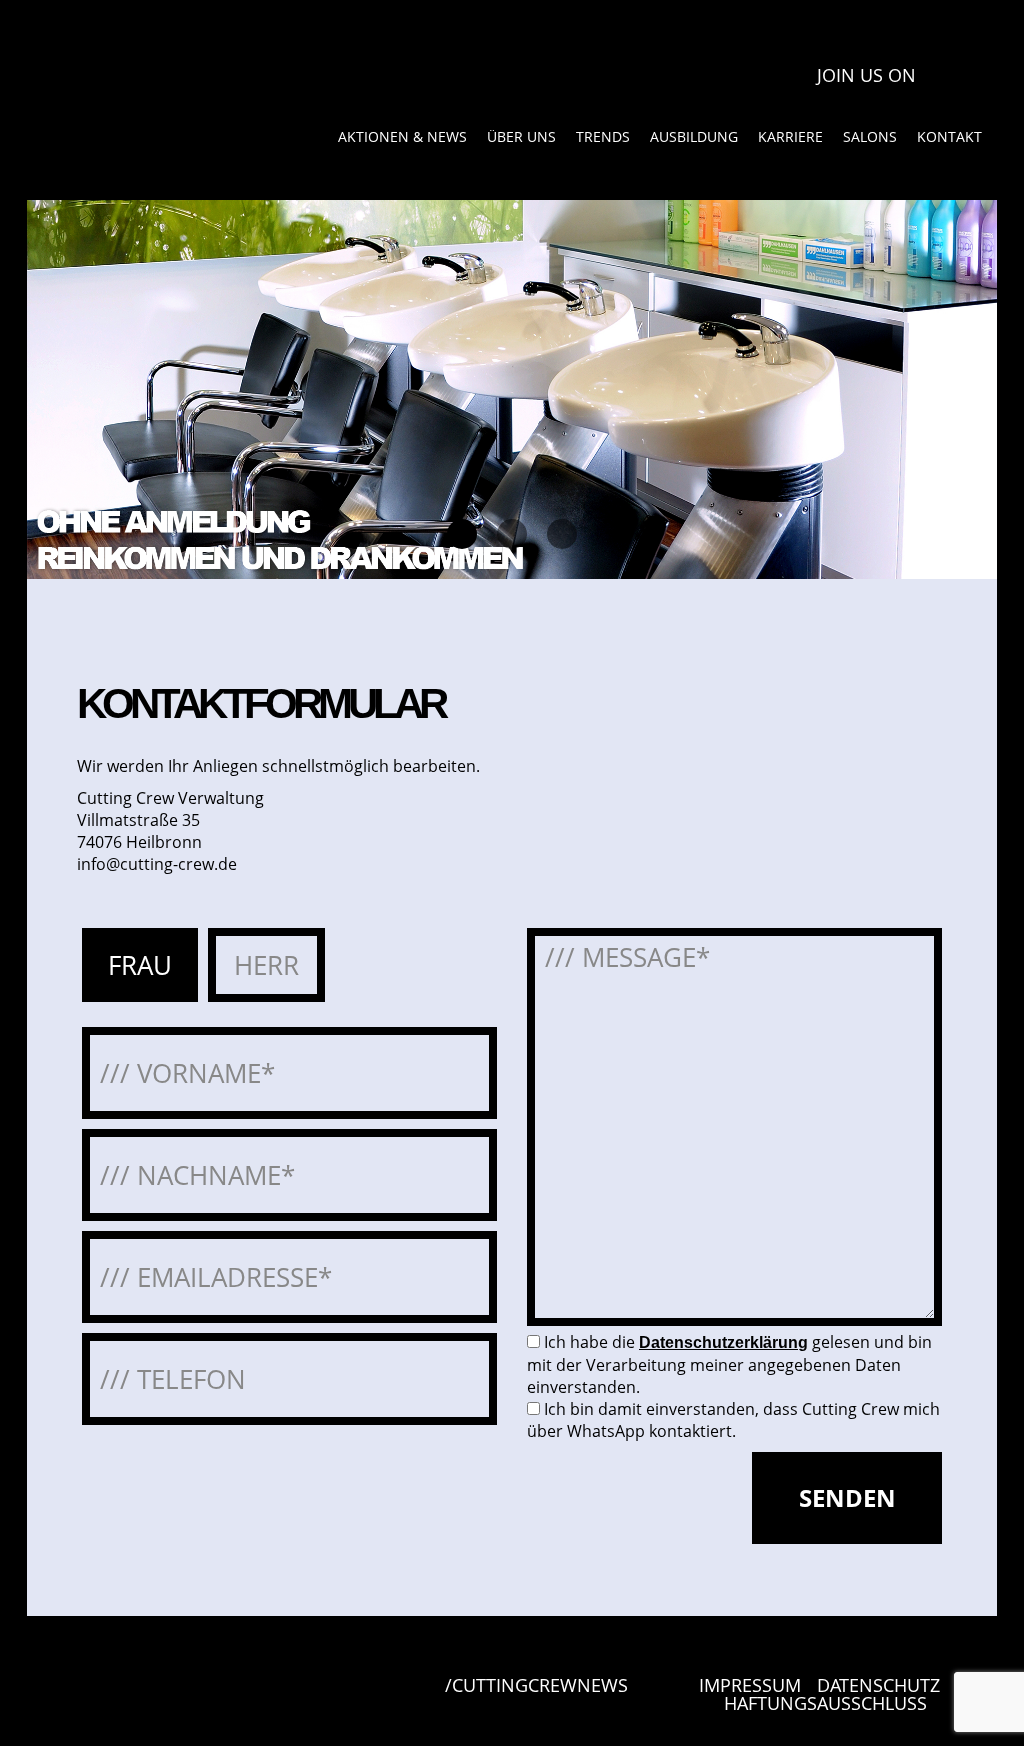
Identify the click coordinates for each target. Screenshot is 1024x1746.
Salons (870, 136)
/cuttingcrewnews (536, 1686)
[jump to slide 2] (512, 534)
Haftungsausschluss (825, 1703)
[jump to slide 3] (562, 534)
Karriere (790, 136)
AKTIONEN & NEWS (402, 136)
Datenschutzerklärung (723, 1342)
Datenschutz (878, 1685)
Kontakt (949, 136)
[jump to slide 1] (462, 534)
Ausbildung (694, 136)
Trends (603, 136)
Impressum (750, 1685)
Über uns (521, 136)
